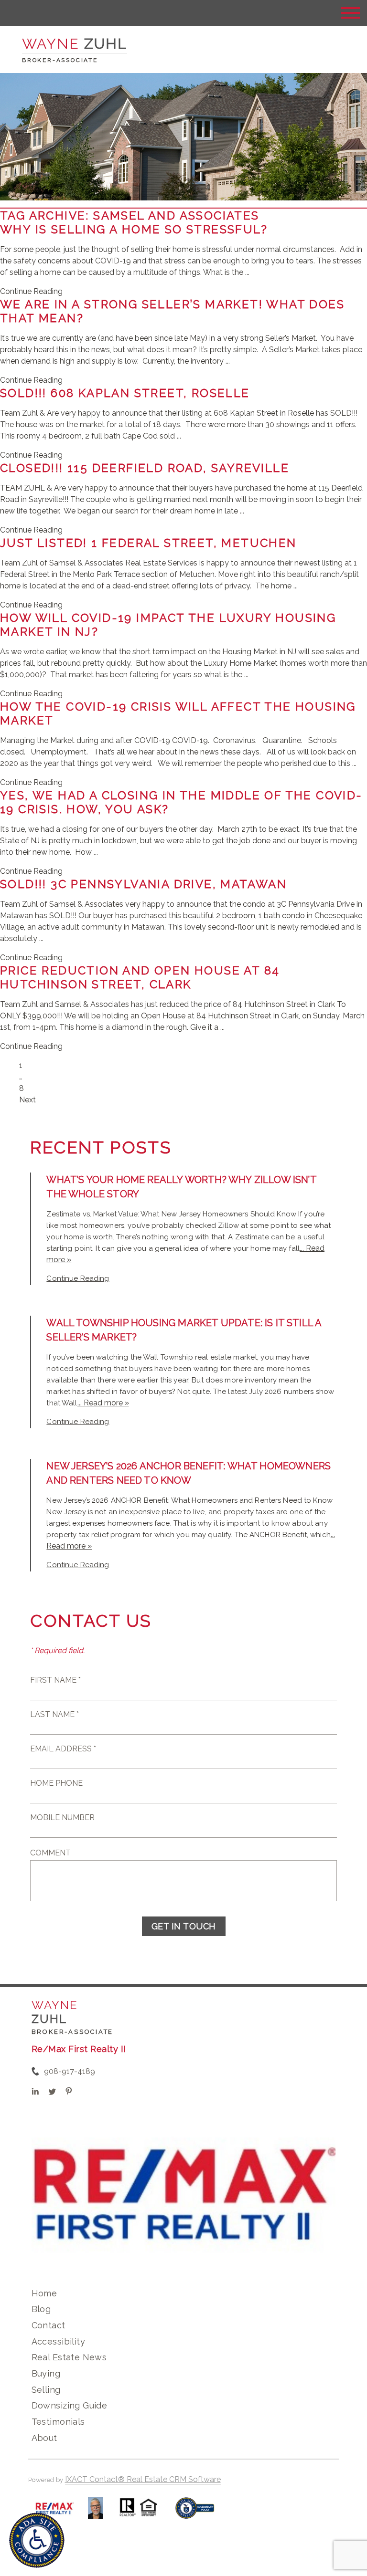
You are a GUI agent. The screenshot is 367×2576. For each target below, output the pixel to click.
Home (44, 2293)
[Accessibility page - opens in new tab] (195, 2513)
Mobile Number (62, 1817)
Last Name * (54, 1714)
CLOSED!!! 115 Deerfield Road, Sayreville (145, 468)
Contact (49, 2325)
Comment (50, 1853)
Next (27, 1100)
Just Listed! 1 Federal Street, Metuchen (148, 543)
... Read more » (103, 1403)
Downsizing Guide (70, 2405)
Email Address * (63, 1749)
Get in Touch (184, 1926)
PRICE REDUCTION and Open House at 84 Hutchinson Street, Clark (140, 977)
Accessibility (58, 2341)
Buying (46, 2373)
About (44, 2438)
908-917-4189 (70, 2071)
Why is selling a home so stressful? (134, 229)
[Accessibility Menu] (37, 2540)
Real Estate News (69, 2357)
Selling (46, 2390)
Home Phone (56, 1783)
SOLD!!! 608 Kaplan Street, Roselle (125, 393)
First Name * (55, 1680)
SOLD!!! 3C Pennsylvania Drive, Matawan (143, 884)
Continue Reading (31, 291)
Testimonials (58, 2422)
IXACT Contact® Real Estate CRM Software (143, 2479)
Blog (41, 2309)
